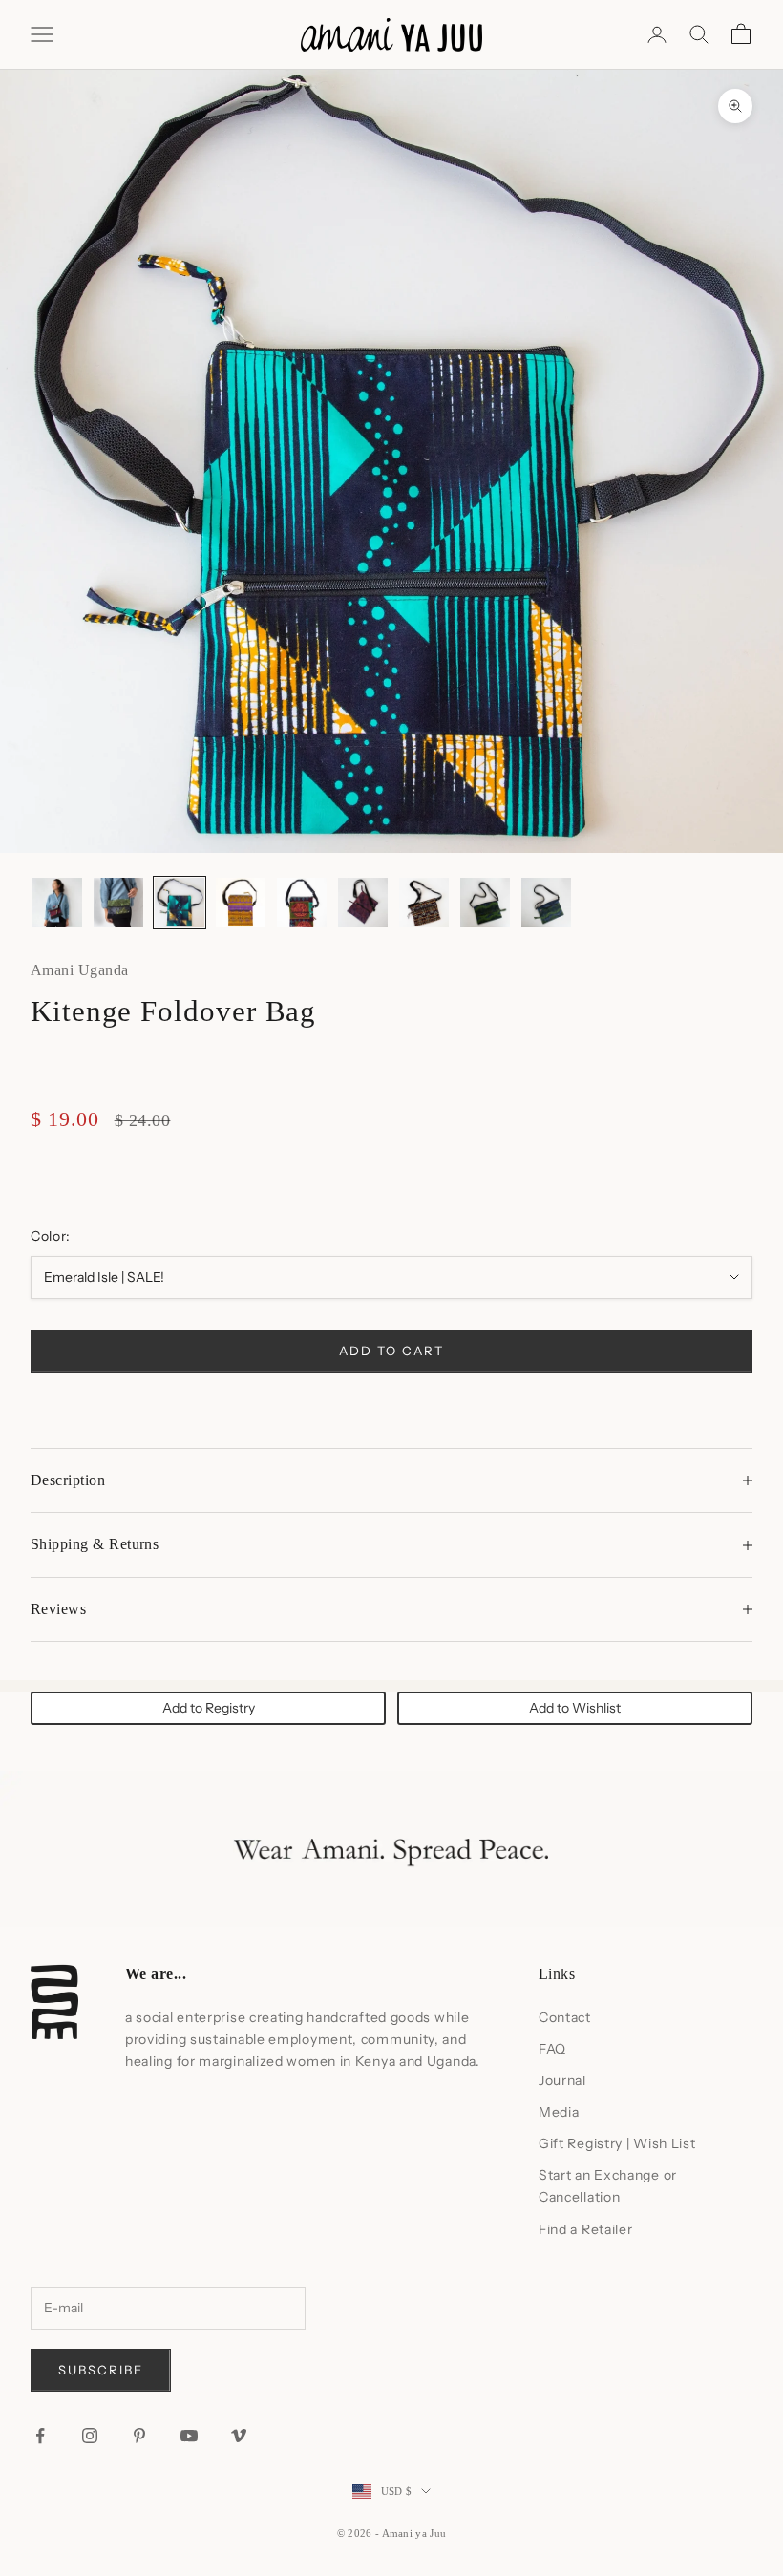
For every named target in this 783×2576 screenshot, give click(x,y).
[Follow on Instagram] (90, 2436)
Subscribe (101, 2370)
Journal (562, 2080)
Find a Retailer (586, 2229)
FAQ (552, 2049)
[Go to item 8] (485, 903)
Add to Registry (209, 1708)
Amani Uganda (80, 970)
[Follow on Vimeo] (239, 2436)
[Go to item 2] (118, 903)
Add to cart (391, 1351)
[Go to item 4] (241, 903)
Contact (565, 2017)
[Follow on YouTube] (189, 2436)
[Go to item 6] (363, 903)
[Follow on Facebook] (40, 2436)
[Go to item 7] (424, 903)
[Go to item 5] (302, 903)
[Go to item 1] (57, 903)
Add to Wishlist (575, 1708)
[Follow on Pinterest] (139, 2436)
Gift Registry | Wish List (617, 2143)
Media (559, 2112)
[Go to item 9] (546, 903)
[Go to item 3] (180, 903)
